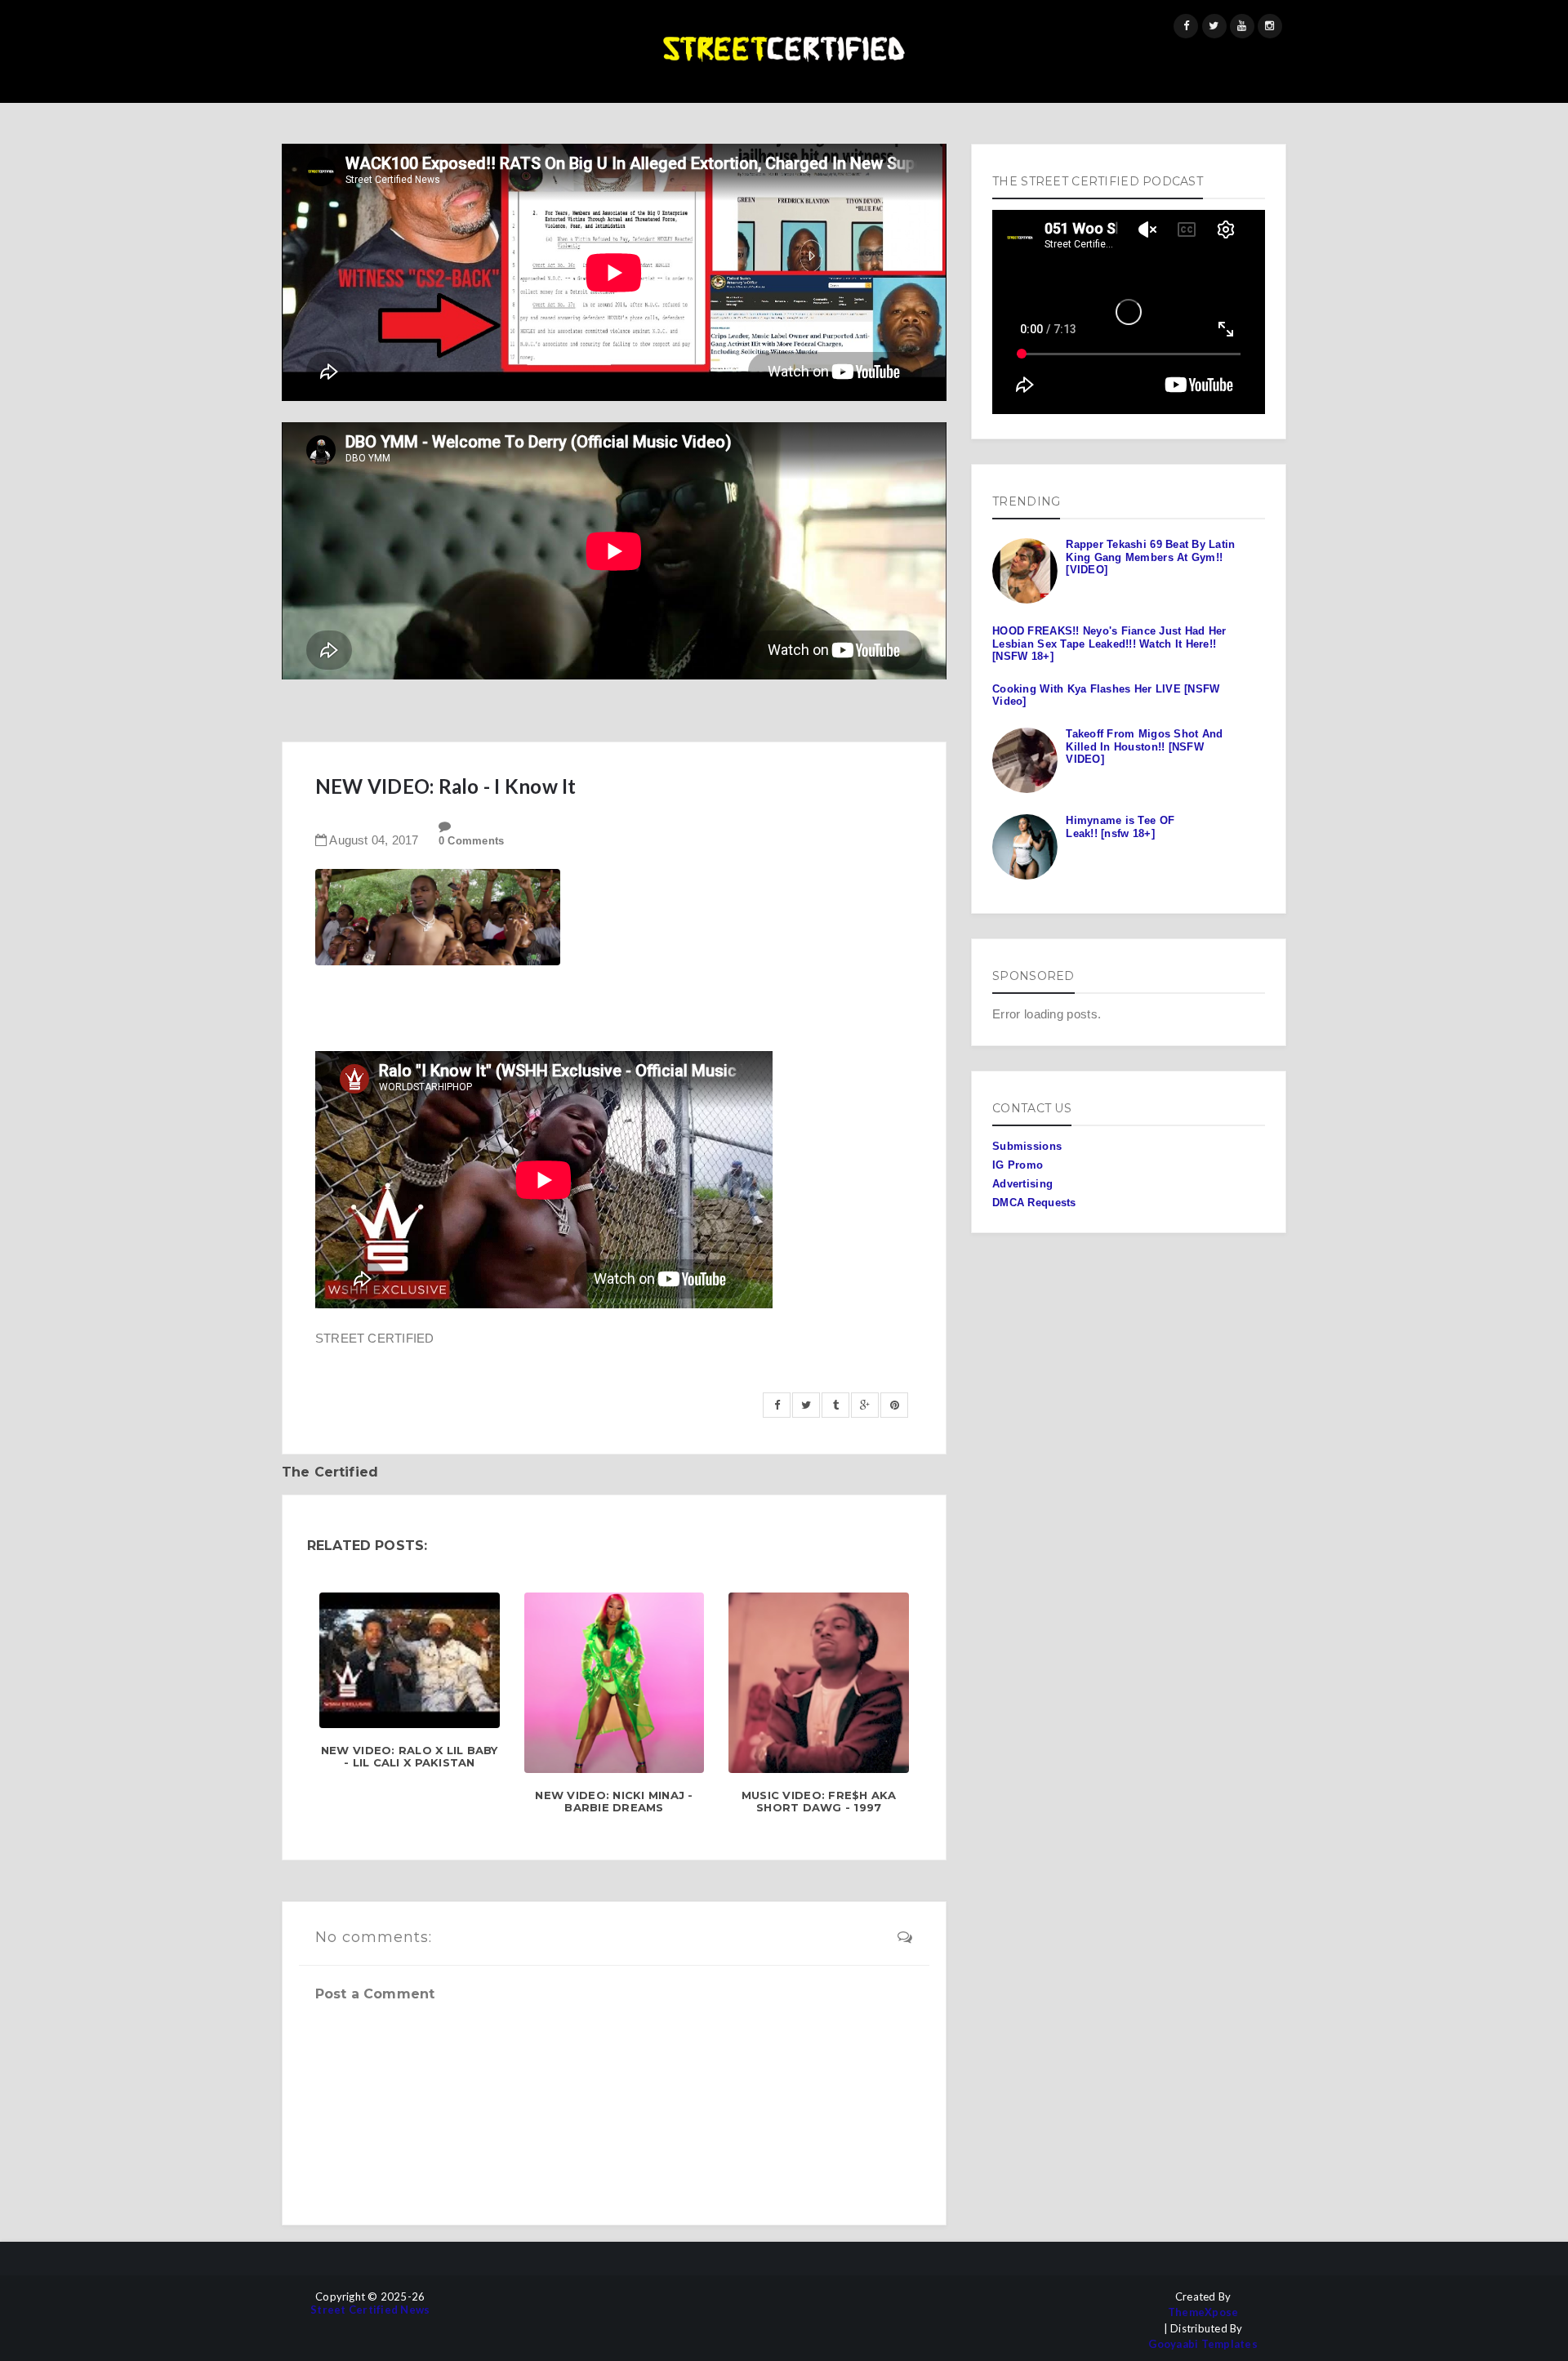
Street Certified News (370, 2310)
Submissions (1027, 1146)
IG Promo (1018, 1165)
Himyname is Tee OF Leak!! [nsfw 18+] (1120, 827)
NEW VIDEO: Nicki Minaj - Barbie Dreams (614, 1802)
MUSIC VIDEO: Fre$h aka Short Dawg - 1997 (819, 1802)
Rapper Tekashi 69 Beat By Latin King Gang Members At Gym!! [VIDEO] (1150, 557)
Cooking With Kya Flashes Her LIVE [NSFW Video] (1106, 695)
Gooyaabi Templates (1203, 2344)
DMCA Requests (1034, 1203)
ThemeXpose (1203, 2312)
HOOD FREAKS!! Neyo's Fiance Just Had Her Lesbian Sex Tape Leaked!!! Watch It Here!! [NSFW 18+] (1109, 644)
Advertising (1022, 1184)
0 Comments (472, 841)
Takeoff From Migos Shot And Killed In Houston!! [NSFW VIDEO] (1144, 746)
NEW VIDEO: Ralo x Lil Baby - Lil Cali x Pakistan (410, 1757)
